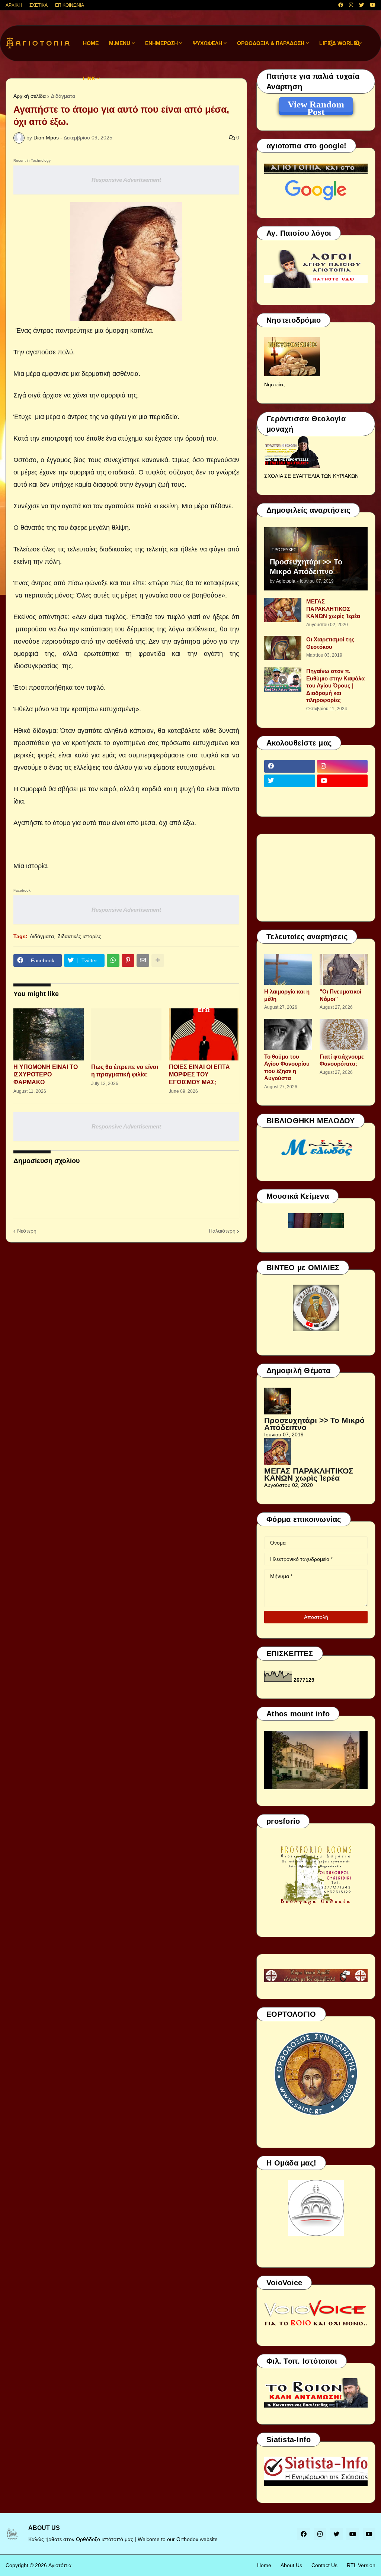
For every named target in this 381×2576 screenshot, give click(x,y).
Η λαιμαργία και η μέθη (287, 995)
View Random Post (316, 106)
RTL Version (361, 2565)
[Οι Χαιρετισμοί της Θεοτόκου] (283, 648)
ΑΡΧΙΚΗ (14, 5)
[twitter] (361, 5)
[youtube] (373, 5)
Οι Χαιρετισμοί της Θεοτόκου (330, 643)
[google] (290, 795)
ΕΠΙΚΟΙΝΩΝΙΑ (70, 5)
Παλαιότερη (222, 1231)
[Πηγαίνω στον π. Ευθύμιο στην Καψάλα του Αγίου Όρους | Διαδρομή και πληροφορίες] (283, 680)
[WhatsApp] (113, 960)
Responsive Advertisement (126, 180)
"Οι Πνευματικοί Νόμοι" (340, 995)
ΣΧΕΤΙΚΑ (39, 5)
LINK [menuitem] (89, 78)
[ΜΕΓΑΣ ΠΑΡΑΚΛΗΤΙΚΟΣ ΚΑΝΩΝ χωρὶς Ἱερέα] (283, 610)
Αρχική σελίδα (30, 96)
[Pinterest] (128, 960)
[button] (332, 43)
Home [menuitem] (91, 43)
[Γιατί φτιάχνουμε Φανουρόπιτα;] (344, 1034)
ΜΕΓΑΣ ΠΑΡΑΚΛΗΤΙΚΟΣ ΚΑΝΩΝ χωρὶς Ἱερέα (333, 609)
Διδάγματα (63, 96)
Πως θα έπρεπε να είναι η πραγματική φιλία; (125, 1071)
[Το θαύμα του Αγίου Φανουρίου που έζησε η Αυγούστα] (288, 1034)
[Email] (143, 960)
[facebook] (341, 5)
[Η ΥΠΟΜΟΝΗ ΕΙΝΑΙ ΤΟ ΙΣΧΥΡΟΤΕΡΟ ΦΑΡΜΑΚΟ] (49, 1034)
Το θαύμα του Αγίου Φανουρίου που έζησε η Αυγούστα (287, 1068)
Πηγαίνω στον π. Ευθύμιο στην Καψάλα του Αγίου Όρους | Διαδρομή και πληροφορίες (335, 685)
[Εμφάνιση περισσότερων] (158, 960)
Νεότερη (27, 1231)
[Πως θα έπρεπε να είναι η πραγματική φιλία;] (126, 1034)
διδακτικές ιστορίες (79, 936)
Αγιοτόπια (60, 2565)
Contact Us (324, 2565)
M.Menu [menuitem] (120, 43)
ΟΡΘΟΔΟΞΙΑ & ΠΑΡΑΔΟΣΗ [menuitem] (271, 43)
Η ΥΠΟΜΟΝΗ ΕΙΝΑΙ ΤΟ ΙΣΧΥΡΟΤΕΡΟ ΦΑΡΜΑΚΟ (46, 1075)
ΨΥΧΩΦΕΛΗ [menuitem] (207, 43)
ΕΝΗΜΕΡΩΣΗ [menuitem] (161, 43)
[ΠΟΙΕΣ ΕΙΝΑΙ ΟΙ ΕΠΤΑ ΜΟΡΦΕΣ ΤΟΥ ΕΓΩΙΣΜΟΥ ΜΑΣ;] (204, 1034)
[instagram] (351, 5)
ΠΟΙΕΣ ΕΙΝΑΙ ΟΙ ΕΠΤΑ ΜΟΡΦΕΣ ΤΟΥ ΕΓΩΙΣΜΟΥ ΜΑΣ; (199, 1075)
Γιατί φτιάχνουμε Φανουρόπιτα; (342, 1060)
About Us (291, 2565)
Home (264, 2565)
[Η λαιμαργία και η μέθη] (288, 969)
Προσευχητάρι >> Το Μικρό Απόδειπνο (306, 567)
